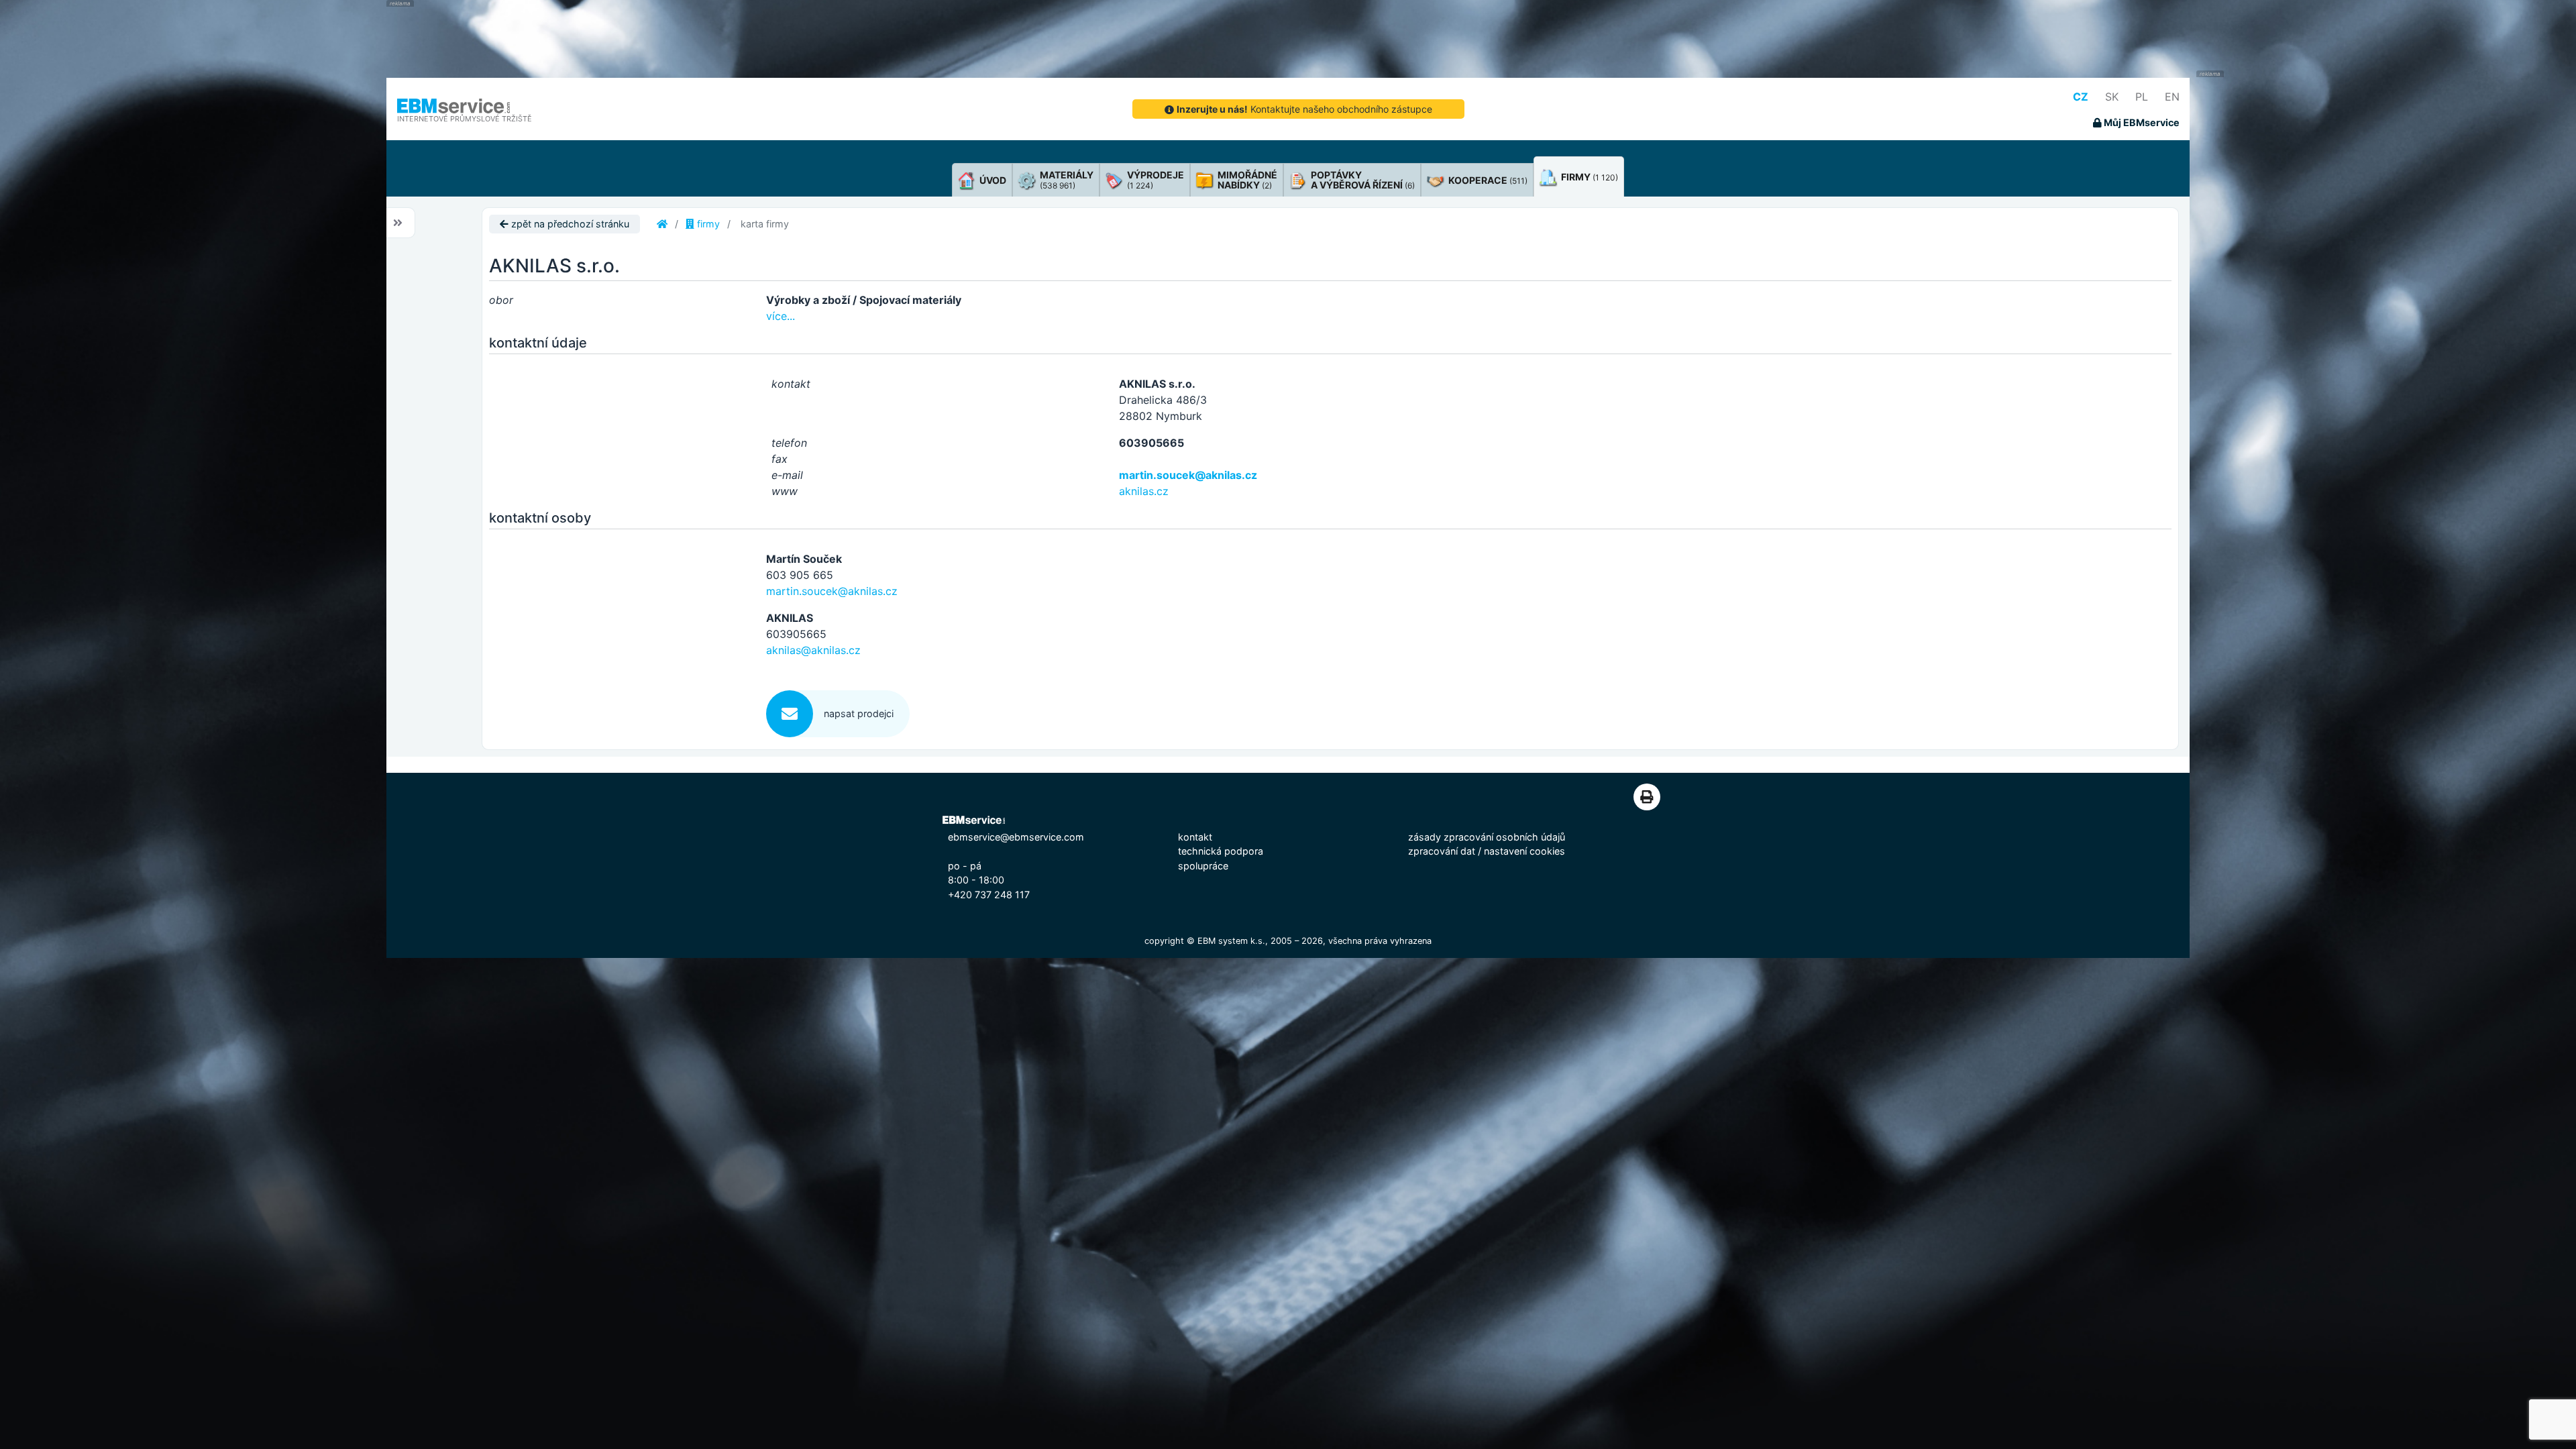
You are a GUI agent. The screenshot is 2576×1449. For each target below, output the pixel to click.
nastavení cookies (1524, 851)
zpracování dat (1442, 851)
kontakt (1195, 837)
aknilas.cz (1144, 491)
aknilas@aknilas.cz (813, 650)
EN (2172, 97)
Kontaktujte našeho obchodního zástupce (1304, 109)
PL (2142, 97)
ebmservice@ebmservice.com (1016, 837)
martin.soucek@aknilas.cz (1188, 475)
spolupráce (1203, 866)
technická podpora (1221, 851)
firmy (707, 224)
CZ (2081, 97)
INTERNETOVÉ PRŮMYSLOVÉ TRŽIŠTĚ (465, 119)
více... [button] (781, 316)
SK (2112, 97)
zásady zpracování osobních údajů (1487, 837)
